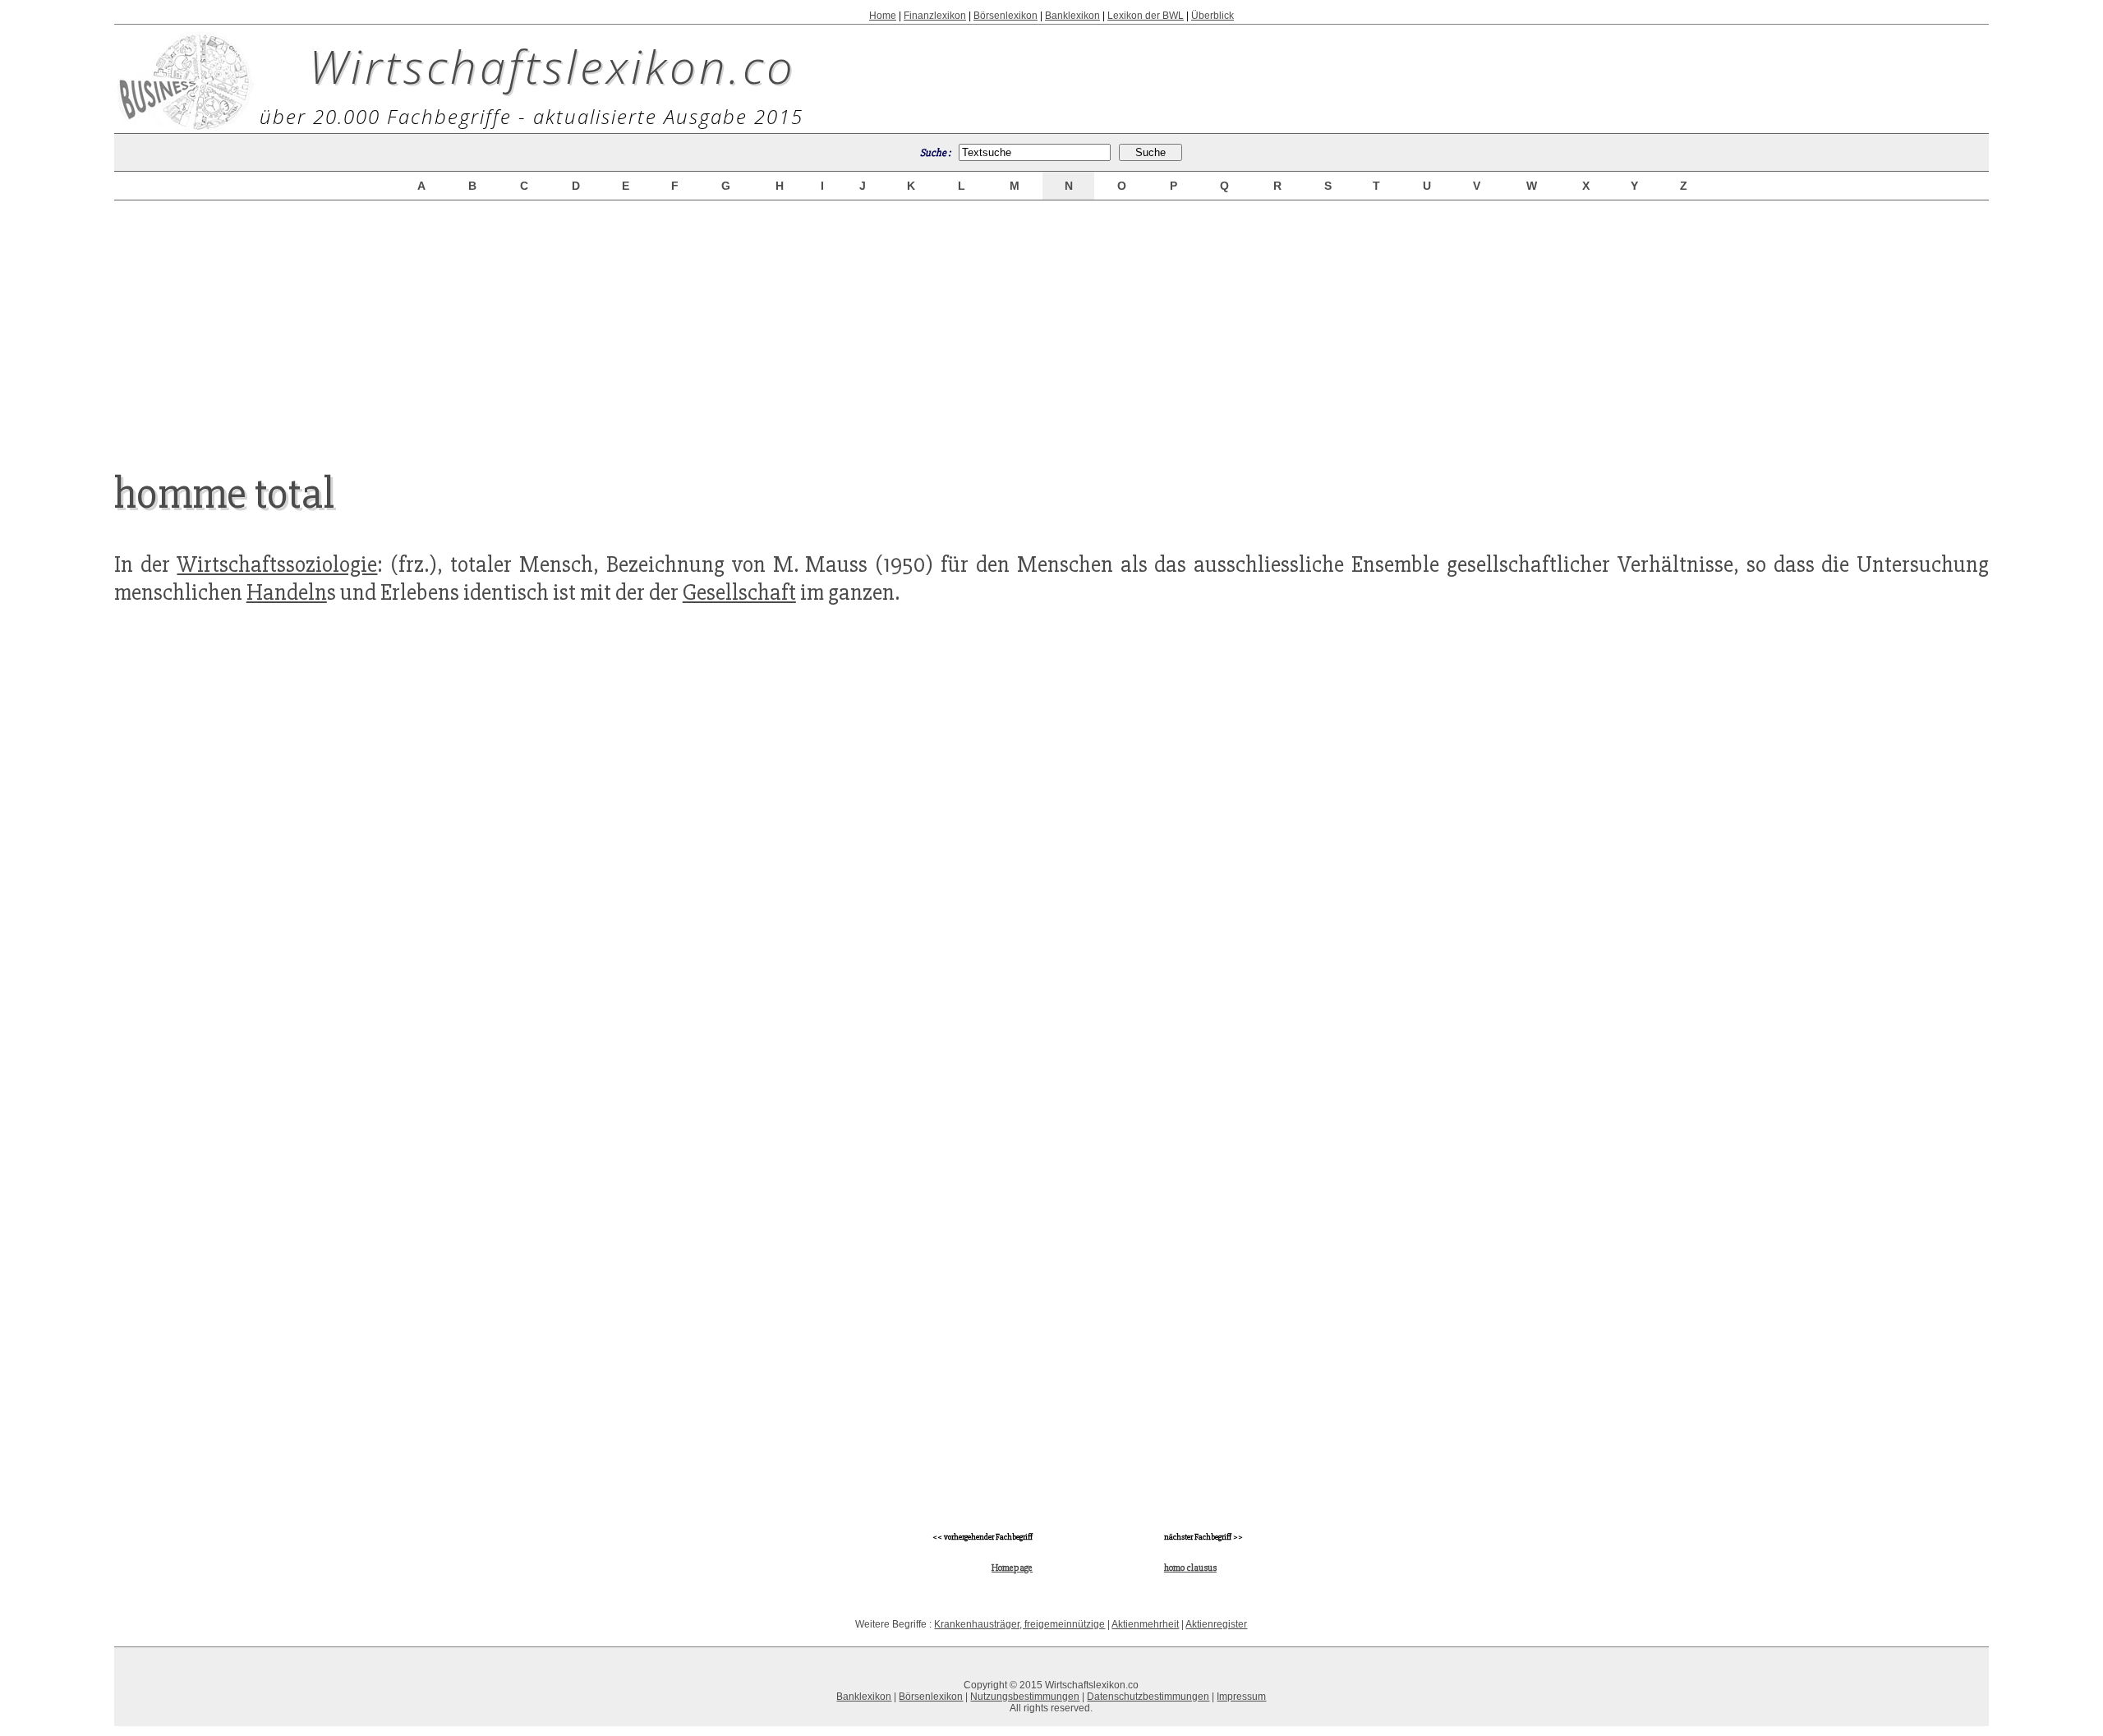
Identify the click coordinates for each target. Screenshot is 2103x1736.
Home (883, 16)
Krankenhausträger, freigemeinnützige (1019, 1624)
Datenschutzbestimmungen (1148, 1697)
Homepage (1012, 1568)
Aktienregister (1216, 1624)
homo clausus (1190, 1568)
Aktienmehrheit (1145, 1624)
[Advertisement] (1051, 322)
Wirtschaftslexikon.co (552, 66)
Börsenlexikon (1005, 16)
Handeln (287, 592)
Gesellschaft (739, 592)
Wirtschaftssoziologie (277, 564)
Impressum (1241, 1697)
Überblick (1213, 16)
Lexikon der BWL (1146, 16)
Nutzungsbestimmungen (1025, 1697)
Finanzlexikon (935, 16)
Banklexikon (1072, 16)
